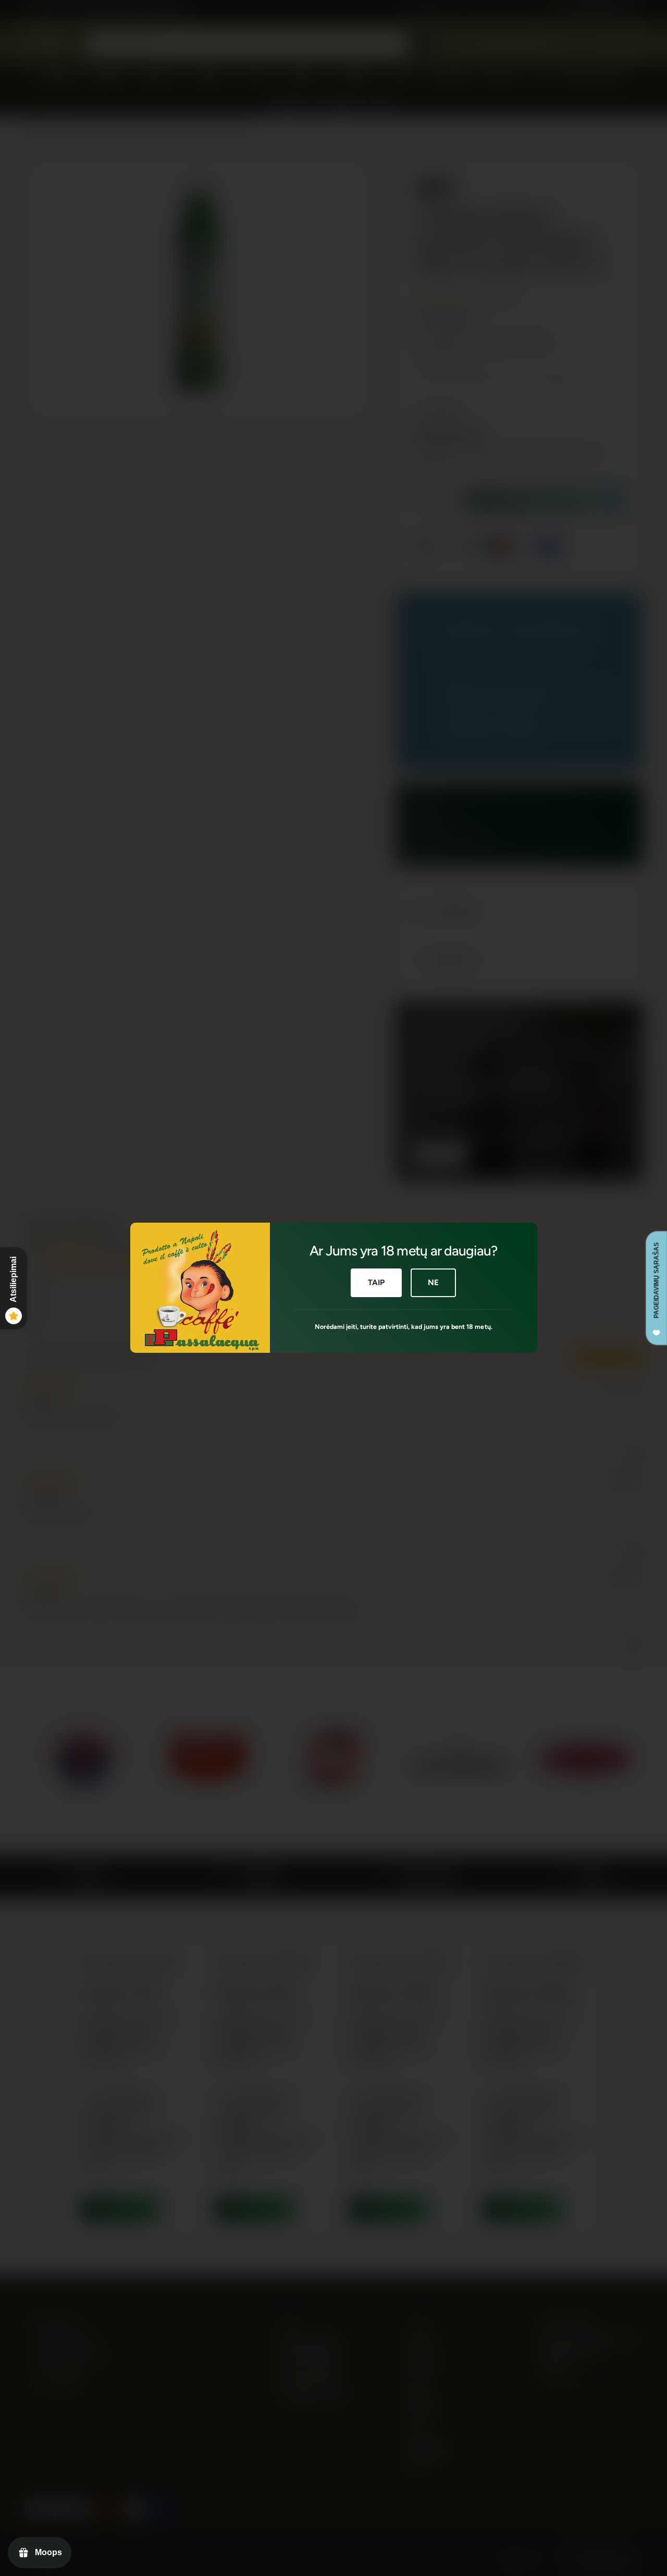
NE (433, 1283)
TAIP (376, 1283)
